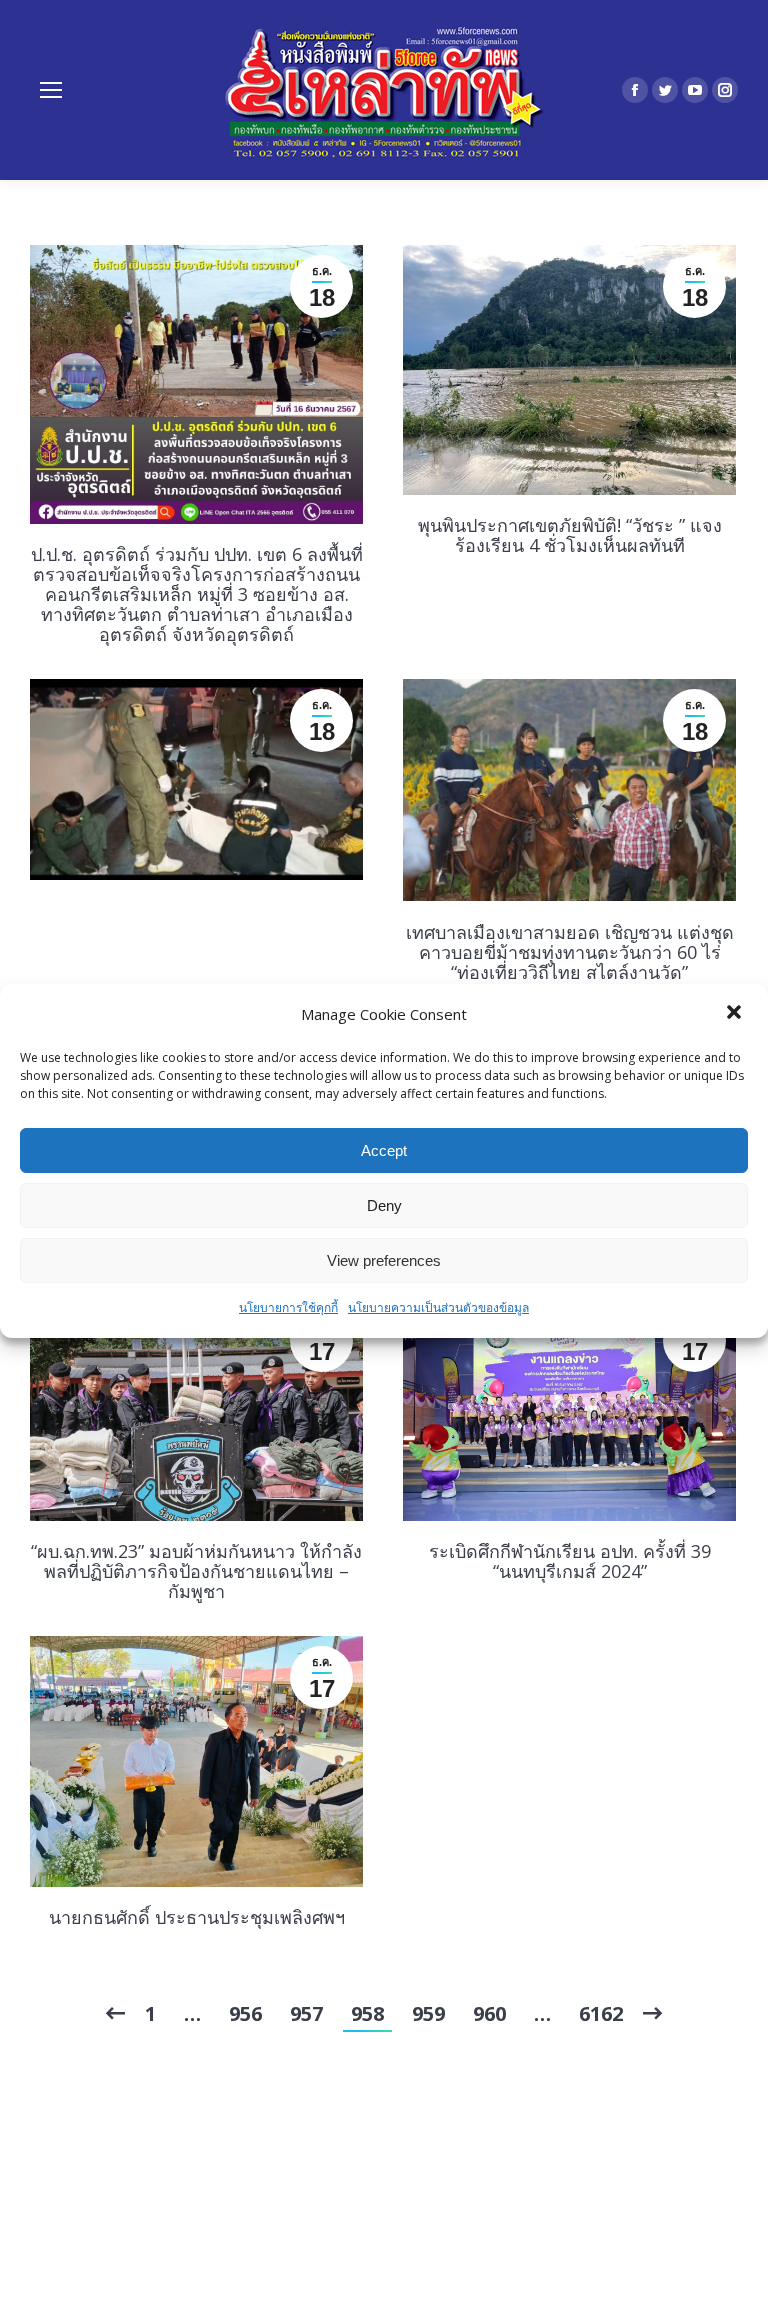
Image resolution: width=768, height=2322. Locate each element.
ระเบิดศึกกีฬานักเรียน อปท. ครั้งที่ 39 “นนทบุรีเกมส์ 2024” (570, 1561)
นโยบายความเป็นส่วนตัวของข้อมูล (438, 1307)
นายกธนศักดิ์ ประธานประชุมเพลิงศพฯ (197, 1917)
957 (306, 2013)
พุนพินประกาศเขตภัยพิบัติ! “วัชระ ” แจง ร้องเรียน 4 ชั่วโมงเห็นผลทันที (570, 535)
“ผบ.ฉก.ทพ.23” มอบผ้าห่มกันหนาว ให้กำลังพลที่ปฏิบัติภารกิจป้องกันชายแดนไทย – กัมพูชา (196, 1571)
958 (367, 2013)
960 (489, 2013)
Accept (384, 1150)
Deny (384, 1205)
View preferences (384, 1260)
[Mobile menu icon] (51, 90)
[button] (736, 1014)
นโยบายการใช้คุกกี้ (288, 1307)
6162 (601, 2013)
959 (428, 2013)
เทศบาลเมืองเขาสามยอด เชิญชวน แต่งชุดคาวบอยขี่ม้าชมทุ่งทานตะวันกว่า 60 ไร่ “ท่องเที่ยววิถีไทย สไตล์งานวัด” (570, 952)
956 (245, 2013)
